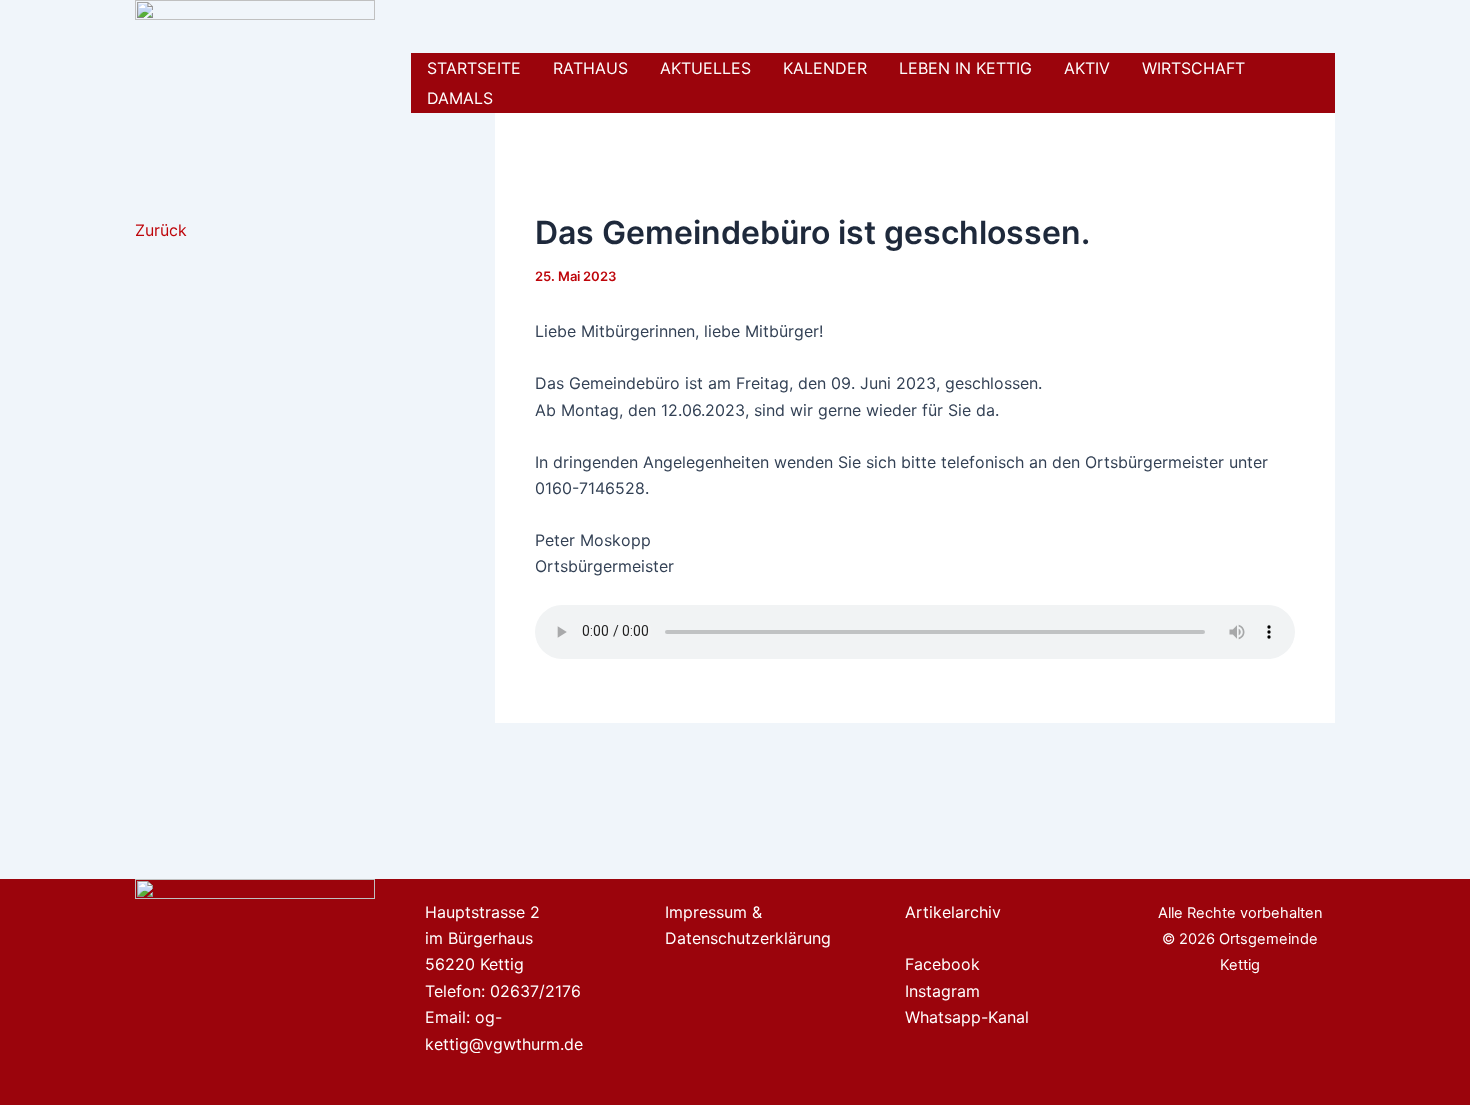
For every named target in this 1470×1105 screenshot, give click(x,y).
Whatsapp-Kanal (967, 1017)
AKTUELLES (705, 68)
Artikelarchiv (953, 912)
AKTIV (1087, 68)
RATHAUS (590, 68)
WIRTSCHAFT (1193, 68)
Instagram (942, 991)
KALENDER (825, 68)
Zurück (161, 230)
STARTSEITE (474, 68)
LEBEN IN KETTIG (965, 68)
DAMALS (460, 98)
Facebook (942, 964)
